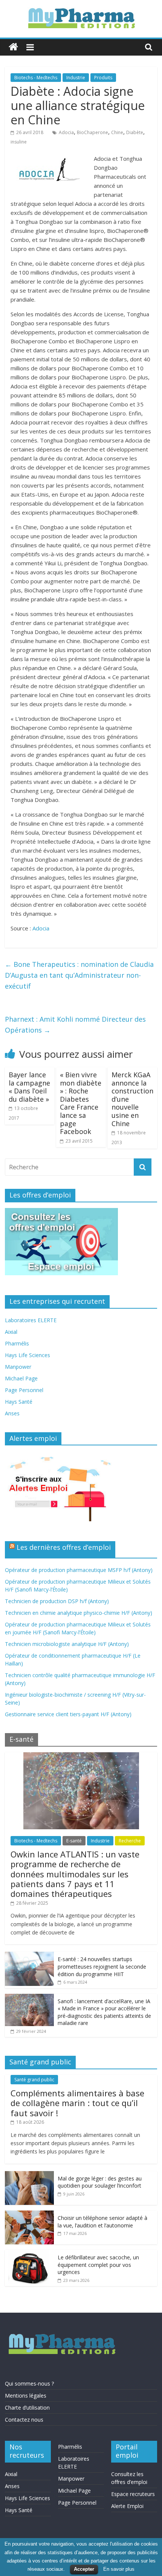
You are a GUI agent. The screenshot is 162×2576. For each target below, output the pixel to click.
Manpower (18, 1367)
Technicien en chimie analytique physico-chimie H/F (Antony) (79, 1613)
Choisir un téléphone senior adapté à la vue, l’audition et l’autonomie (102, 2222)
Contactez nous (24, 2420)
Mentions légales (26, 2396)
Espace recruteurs (133, 2494)
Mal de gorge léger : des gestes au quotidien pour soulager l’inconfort (100, 2182)
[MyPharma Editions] (13, 47)
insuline (19, 142)
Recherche (130, 1841)
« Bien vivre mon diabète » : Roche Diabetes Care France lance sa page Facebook (81, 1103)
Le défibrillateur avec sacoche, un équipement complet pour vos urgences (98, 2265)
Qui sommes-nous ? (29, 2383)
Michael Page (21, 1378)
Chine (117, 132)
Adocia (66, 132)
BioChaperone (92, 132)
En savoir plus (119, 2569)
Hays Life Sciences (28, 1355)
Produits (103, 78)
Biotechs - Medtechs (36, 78)
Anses (12, 1413)
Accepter (84, 2569)
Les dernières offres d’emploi (64, 1547)
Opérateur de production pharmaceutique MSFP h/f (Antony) (79, 1570)
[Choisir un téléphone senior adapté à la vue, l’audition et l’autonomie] (29, 2214)
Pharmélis (17, 1343)
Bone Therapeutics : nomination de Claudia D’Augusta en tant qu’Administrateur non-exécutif (79, 975)
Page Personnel (24, 1390)
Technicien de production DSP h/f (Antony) (57, 1601)
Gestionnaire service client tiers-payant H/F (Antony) (68, 1714)
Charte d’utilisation (27, 2408)
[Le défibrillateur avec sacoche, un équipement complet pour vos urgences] (29, 2254)
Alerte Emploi (127, 2506)
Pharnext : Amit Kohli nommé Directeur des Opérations (75, 1025)
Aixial (11, 1332)
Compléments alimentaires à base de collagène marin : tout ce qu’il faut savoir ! (77, 2103)
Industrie (76, 78)
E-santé (74, 1841)
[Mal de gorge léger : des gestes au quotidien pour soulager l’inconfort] (29, 2175)
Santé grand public (34, 2080)
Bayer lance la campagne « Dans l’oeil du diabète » (29, 1087)
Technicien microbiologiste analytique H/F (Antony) (67, 1644)
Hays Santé (19, 1402)
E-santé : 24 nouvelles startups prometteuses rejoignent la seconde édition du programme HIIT (102, 1966)
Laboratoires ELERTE (31, 1320)
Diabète (135, 132)
